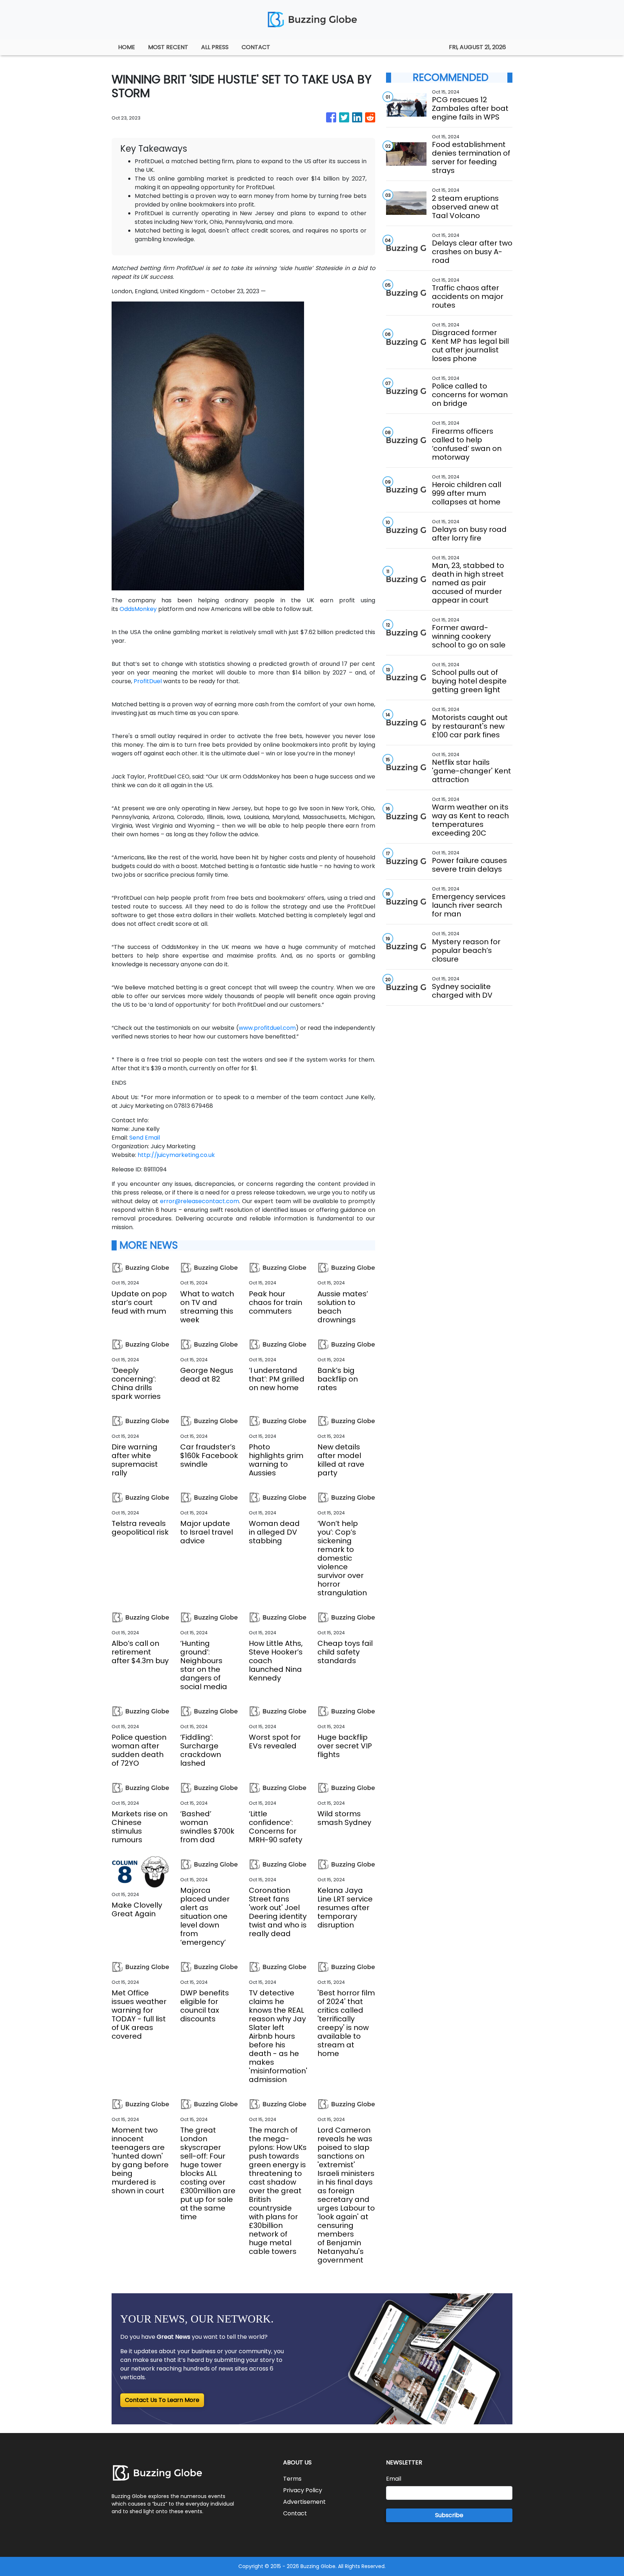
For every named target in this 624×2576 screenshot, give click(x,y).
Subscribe (449, 2515)
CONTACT (256, 47)
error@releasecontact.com (200, 1201)
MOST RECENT (168, 47)
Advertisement (304, 2502)
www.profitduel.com (267, 1028)
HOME (127, 47)
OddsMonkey (138, 609)
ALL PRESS (215, 47)
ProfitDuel (148, 681)
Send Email (145, 1138)
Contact (295, 2513)
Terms (292, 2479)
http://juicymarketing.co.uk (176, 1155)
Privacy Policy (303, 2490)
